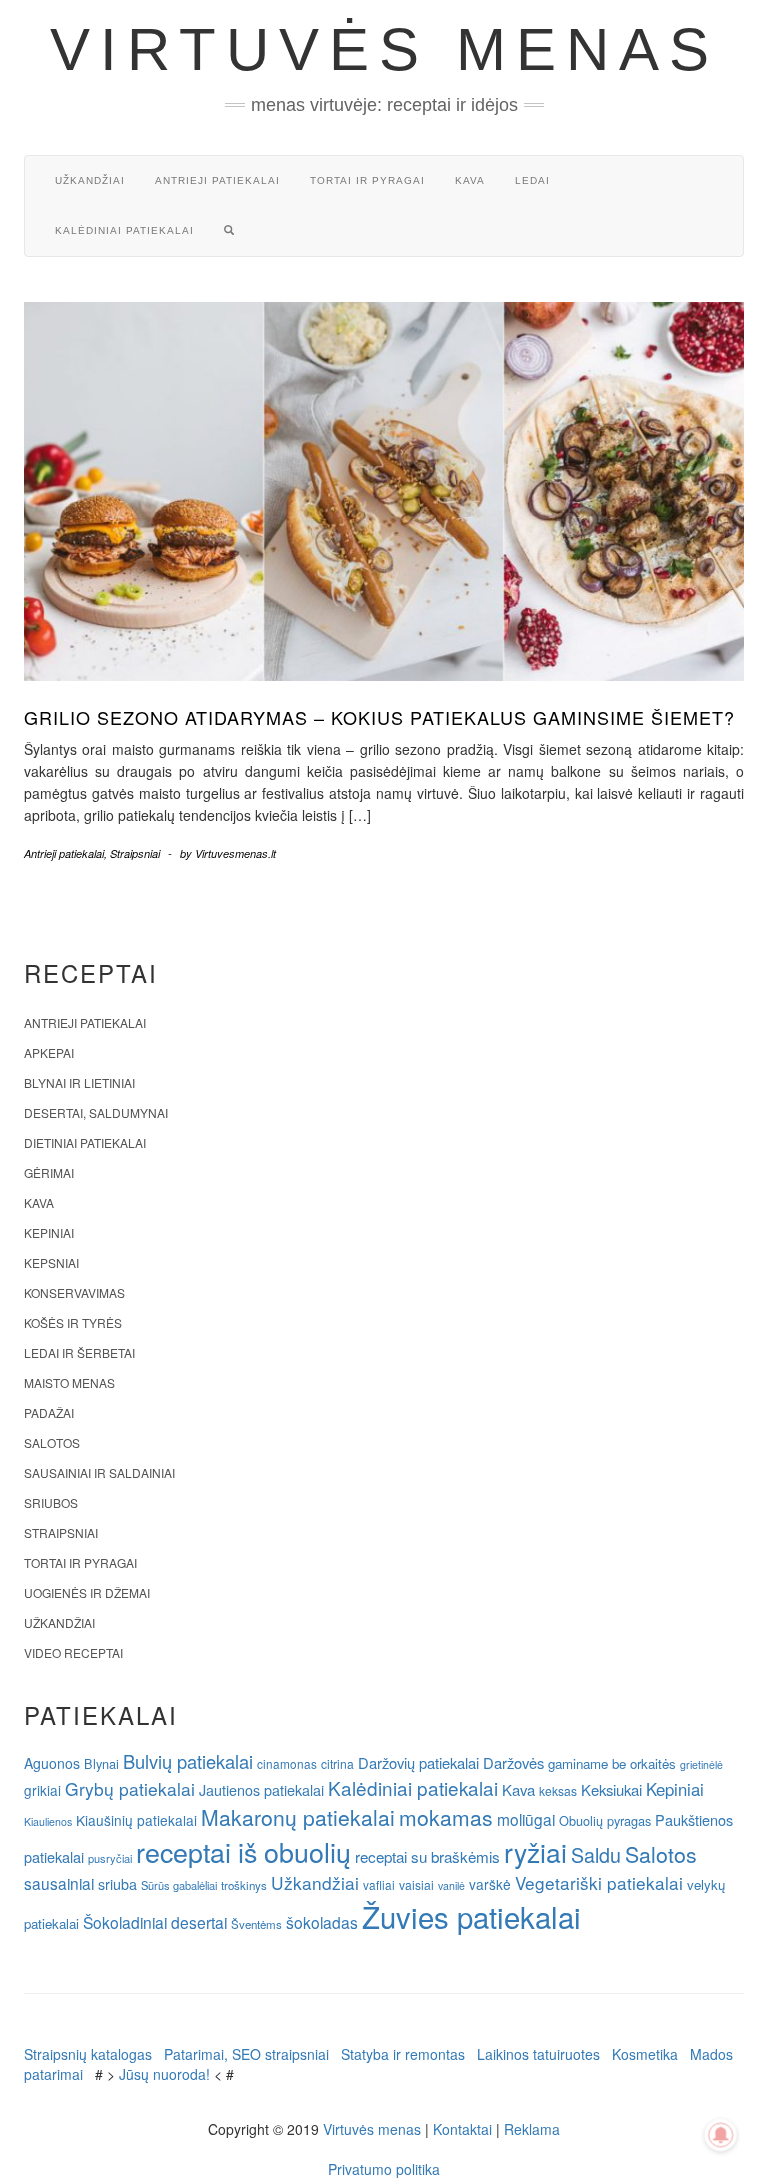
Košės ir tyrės (73, 1322)
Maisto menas (69, 1382)
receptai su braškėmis (427, 1856)
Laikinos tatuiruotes (538, 2054)
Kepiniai (49, 1232)
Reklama (532, 2129)
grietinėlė (701, 1764)
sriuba (117, 1884)
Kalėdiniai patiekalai (124, 230)
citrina (337, 1763)
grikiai (42, 1790)
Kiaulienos (48, 1821)
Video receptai (73, 1652)
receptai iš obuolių (243, 1851)
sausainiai (59, 1883)
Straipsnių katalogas (88, 2054)
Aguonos (52, 1763)
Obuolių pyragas (605, 1820)
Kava (470, 180)
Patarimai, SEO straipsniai (246, 2054)
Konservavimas (74, 1292)
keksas (558, 1790)
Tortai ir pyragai (367, 180)
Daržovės (513, 1762)
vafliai (379, 1884)
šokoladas (322, 1922)
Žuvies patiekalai (471, 1916)
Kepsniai (51, 1262)
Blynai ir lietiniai (79, 1082)
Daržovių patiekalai (418, 1762)
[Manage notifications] (721, 2135)
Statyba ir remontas (403, 2054)
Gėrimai (49, 1172)
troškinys (244, 1885)
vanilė (451, 1885)
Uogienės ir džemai (87, 1592)
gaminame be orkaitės (612, 1763)
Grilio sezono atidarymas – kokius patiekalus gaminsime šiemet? (379, 717)
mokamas (446, 1817)
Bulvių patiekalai (188, 1761)
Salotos (52, 1442)
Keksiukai (611, 1789)
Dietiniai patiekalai (85, 1142)
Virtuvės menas (384, 49)
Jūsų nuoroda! (164, 2074)
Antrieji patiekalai (217, 180)
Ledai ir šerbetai (79, 1352)
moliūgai (526, 1819)
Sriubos (51, 1502)
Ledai (532, 180)
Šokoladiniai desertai (155, 1922)
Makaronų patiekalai (298, 1817)
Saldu (596, 1854)
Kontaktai (462, 2129)
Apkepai (49, 1052)
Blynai (101, 1763)
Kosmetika (645, 2054)
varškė (490, 1884)
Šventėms (256, 1924)
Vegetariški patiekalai (599, 1882)
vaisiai (416, 1884)
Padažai (49, 1412)
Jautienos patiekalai (261, 1790)
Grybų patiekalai (130, 1788)
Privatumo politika (384, 2169)
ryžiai (535, 1852)
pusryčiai (110, 1858)
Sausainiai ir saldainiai (99, 1472)
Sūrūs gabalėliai (179, 1885)
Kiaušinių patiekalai (136, 1820)
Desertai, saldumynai (96, 1112)
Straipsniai (135, 853)
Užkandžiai (90, 180)
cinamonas (287, 1763)
